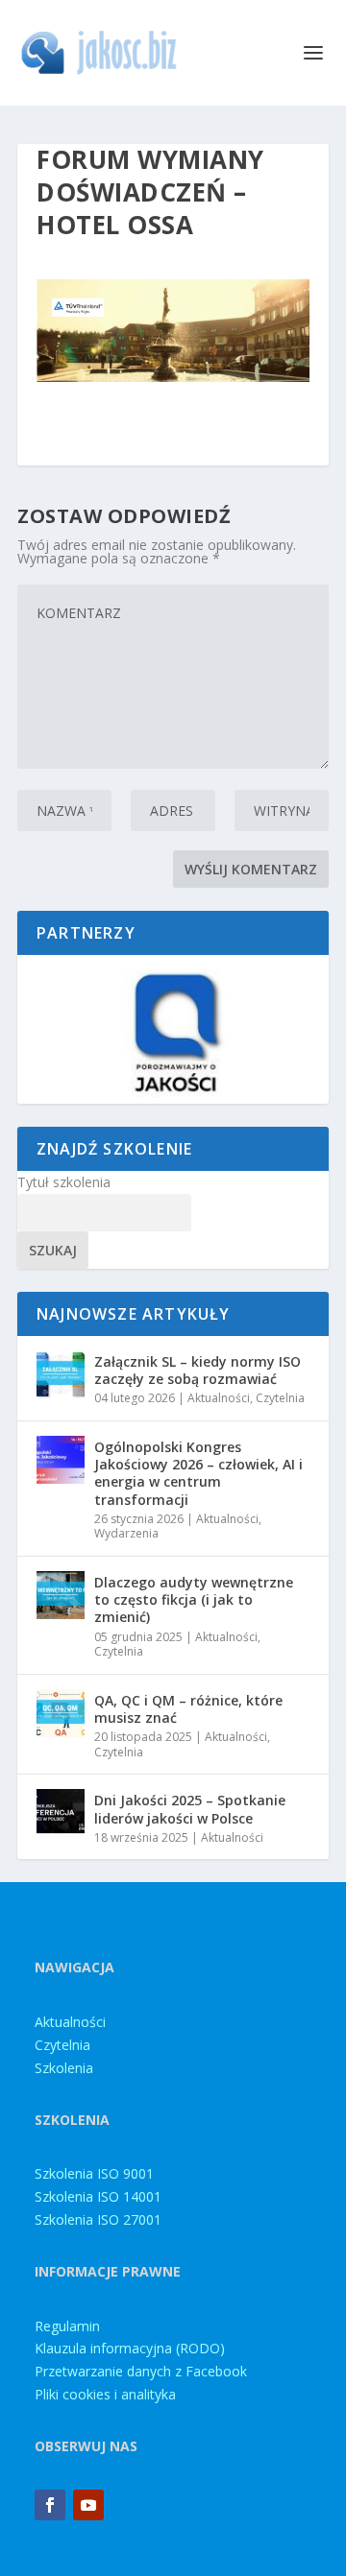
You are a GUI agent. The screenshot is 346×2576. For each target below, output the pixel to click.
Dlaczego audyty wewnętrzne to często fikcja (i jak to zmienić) (194, 1599)
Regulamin (67, 2326)
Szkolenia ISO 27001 (98, 2219)
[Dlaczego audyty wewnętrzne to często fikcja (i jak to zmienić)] (61, 1595)
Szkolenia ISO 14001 (98, 2196)
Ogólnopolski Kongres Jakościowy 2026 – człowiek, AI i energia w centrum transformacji (198, 1473)
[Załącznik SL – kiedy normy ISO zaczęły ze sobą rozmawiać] (61, 1374)
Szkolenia (64, 2068)
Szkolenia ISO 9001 (94, 2173)
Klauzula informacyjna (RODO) (130, 2348)
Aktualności (219, 1398)
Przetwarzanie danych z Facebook (141, 2371)
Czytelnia (280, 1398)
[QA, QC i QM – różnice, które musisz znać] (61, 1713)
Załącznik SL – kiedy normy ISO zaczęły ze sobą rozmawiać (198, 1370)
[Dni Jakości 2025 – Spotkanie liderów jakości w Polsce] (61, 1813)
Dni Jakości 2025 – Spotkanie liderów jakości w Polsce (190, 1809)
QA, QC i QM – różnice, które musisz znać (188, 1709)
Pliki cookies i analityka (105, 2394)
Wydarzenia (126, 1533)
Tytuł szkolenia (64, 1182)
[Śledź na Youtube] (88, 2505)
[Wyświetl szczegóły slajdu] (173, 1029)
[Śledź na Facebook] (50, 2505)
